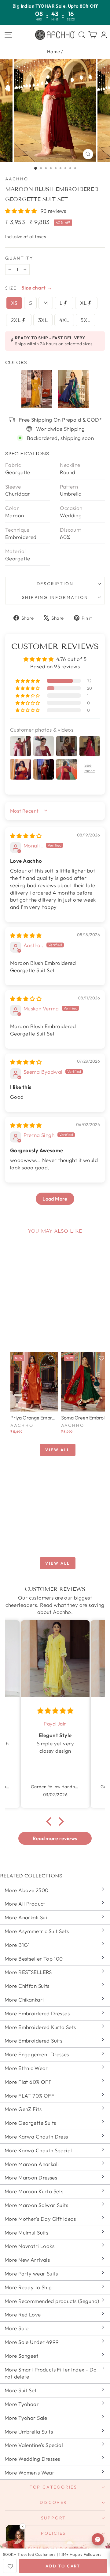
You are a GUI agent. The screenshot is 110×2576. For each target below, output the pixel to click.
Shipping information (55, 597)
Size (11, 288)
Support (54, 2518)
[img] (26, 836)
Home (54, 52)
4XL (64, 320)
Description (55, 584)
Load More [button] (55, 1199)
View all (58, 1450)
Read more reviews (55, 1838)
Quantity (19, 258)
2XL (16, 320)
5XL (85, 320)
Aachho (17, 179)
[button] (22, 211)
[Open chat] (98, 2539)
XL (84, 303)
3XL (43, 320)
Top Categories (53, 2487)
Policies (53, 2533)
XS (14, 303)
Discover (53, 2502)
